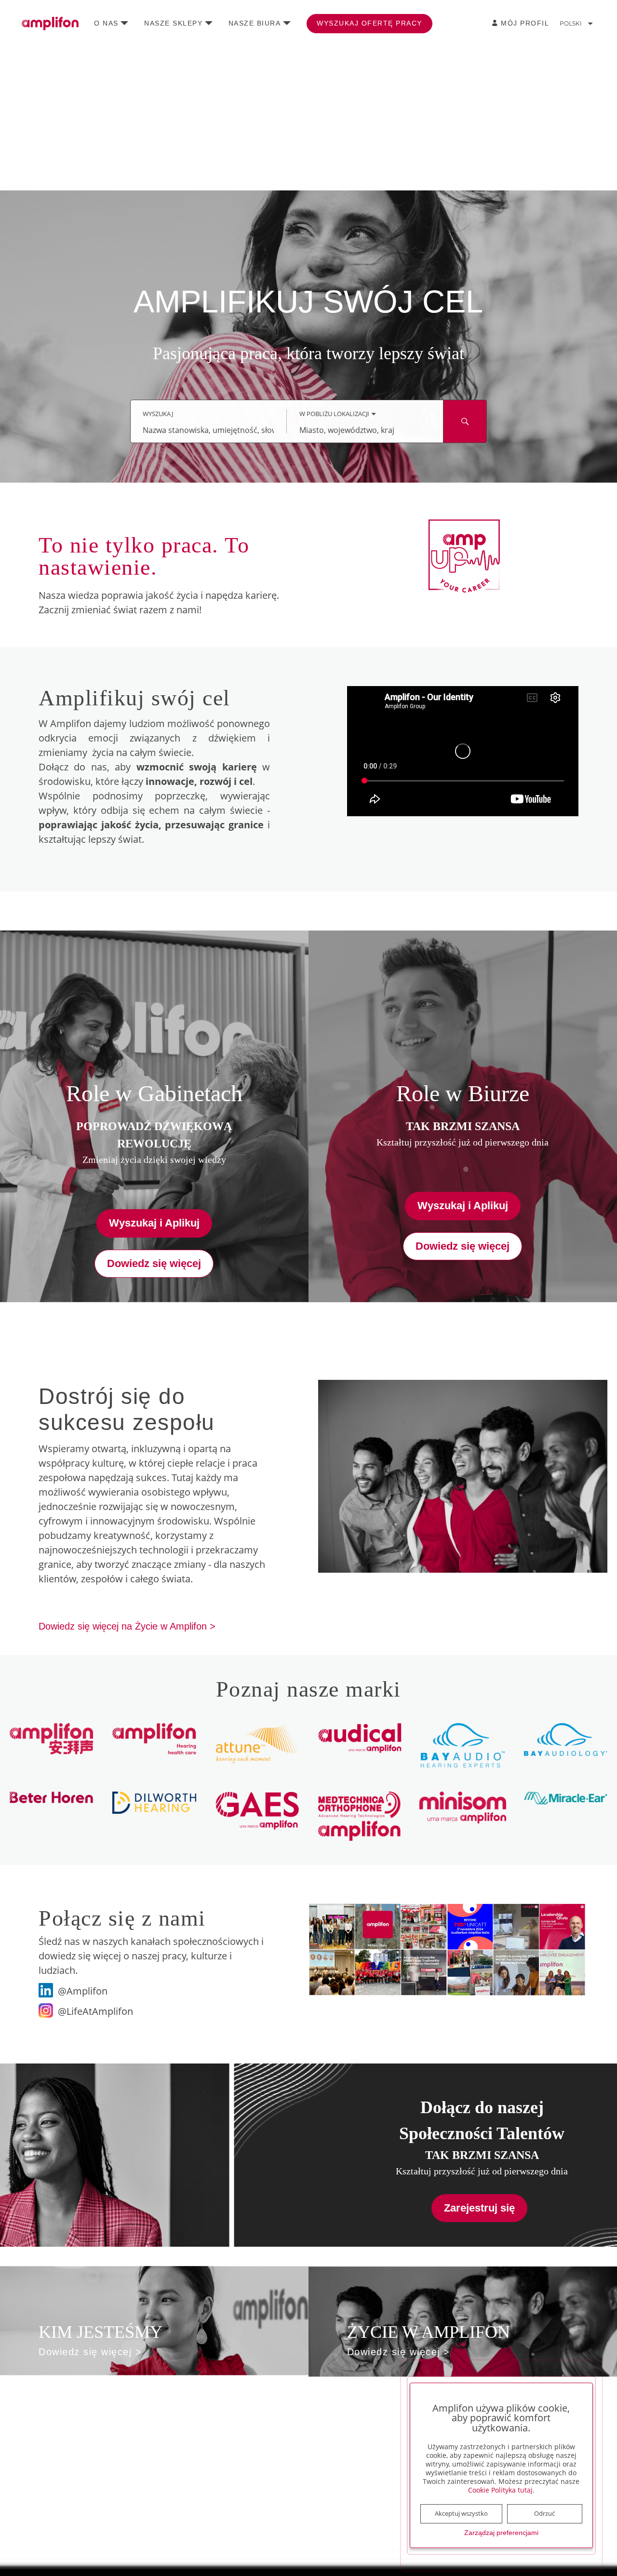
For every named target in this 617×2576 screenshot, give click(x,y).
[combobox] (208, 430)
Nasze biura (255, 23)
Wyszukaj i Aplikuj (154, 1223)
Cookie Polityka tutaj (500, 2490)
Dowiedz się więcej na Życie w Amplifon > (127, 1626)
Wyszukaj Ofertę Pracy (369, 23)
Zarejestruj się (479, 2208)
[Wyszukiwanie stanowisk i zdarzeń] (465, 421)
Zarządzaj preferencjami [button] (501, 2533)
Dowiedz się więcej (154, 1263)
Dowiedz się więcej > (90, 2352)
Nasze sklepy (173, 23)
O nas (106, 23)
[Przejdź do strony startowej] (50, 24)
